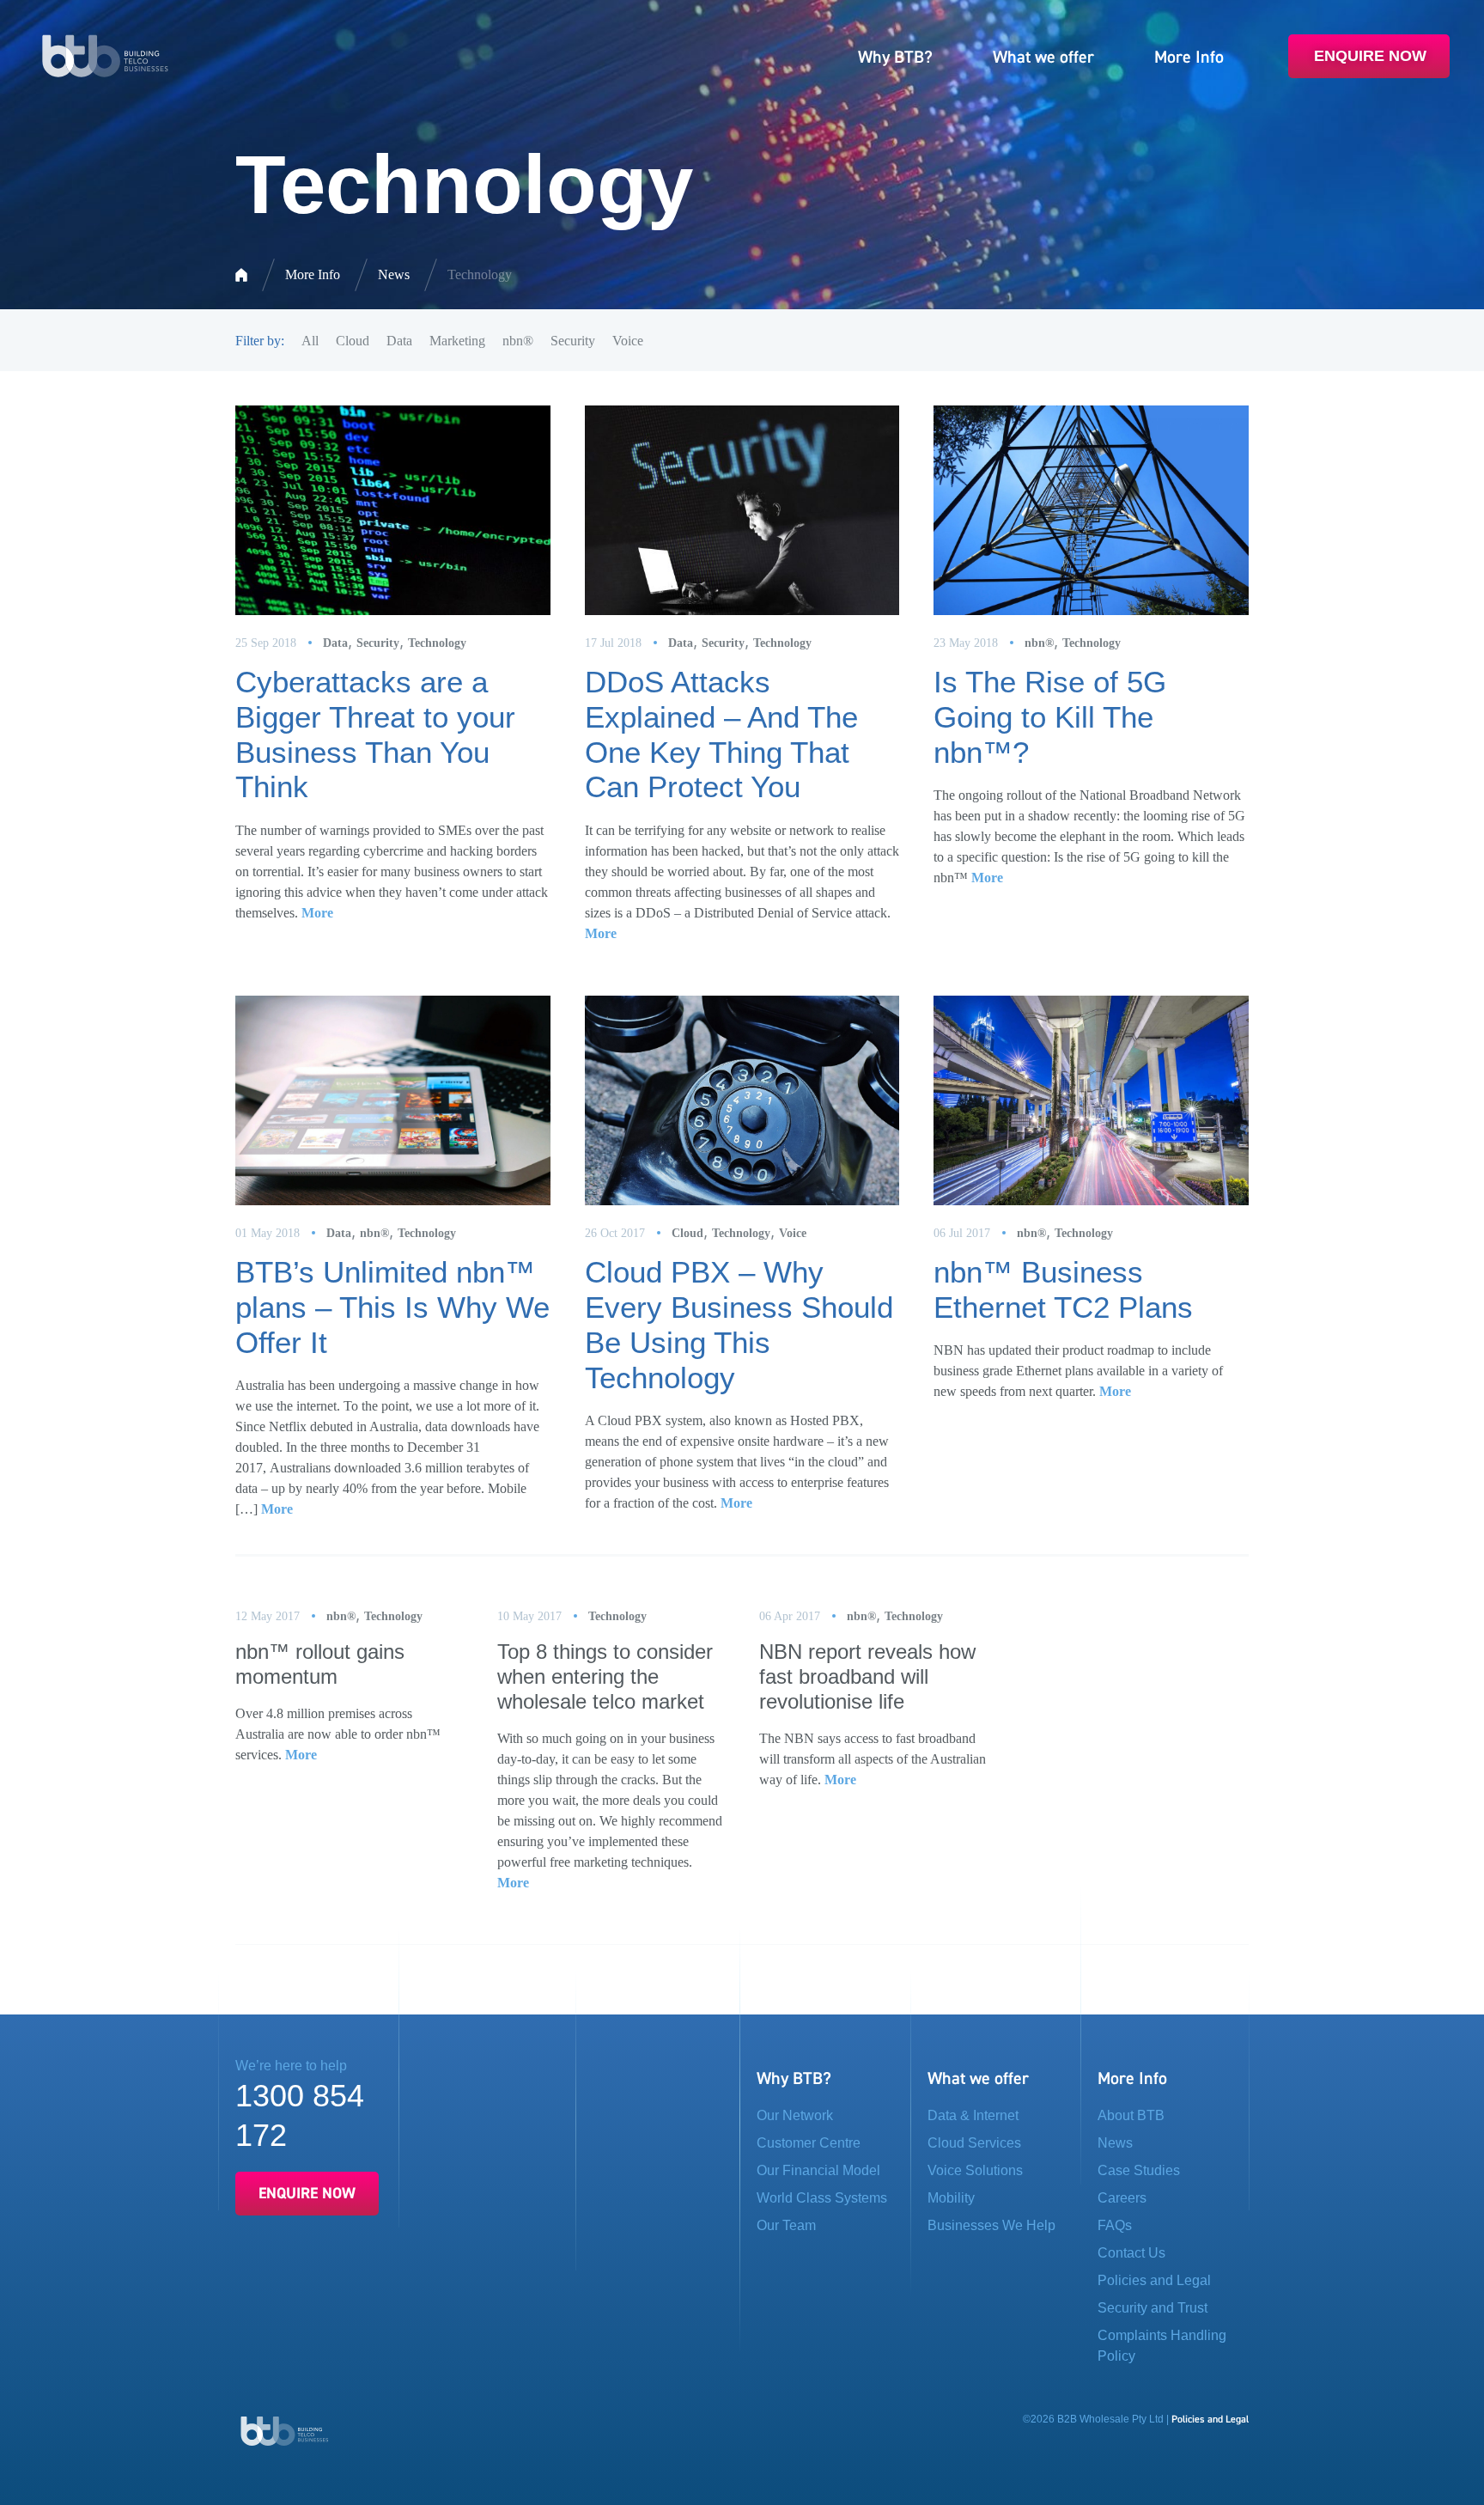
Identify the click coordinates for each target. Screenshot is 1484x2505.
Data (399, 341)
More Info (1189, 57)
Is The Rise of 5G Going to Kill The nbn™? (1050, 717)
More (317, 913)
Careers (1122, 2198)
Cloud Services (974, 2143)
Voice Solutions (975, 2170)
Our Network (795, 2115)
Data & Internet (973, 2115)
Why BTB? (895, 57)
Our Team (786, 2225)
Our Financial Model (818, 2170)
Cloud (353, 341)
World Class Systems (822, 2198)
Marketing (457, 341)
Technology (437, 643)
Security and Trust (1153, 2308)
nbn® (518, 341)
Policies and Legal (1154, 2280)
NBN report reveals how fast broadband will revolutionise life (867, 1676)
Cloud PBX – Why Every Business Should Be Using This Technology (739, 1324)
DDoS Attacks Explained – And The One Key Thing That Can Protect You (721, 734)
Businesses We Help (991, 2225)
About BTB (1131, 2115)
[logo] (105, 55)
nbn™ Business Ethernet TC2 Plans (1063, 1289)
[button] (832, 2143)
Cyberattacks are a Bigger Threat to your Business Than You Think (375, 734)
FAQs (1115, 2225)
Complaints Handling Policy (1162, 2346)
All (310, 341)
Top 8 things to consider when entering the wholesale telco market (605, 1676)
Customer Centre (809, 2143)
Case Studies (1139, 2170)
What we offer (1043, 57)
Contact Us (1131, 2253)
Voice (628, 341)
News (394, 274)
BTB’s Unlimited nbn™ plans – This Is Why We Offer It (392, 1307)
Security (573, 341)
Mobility (951, 2198)
